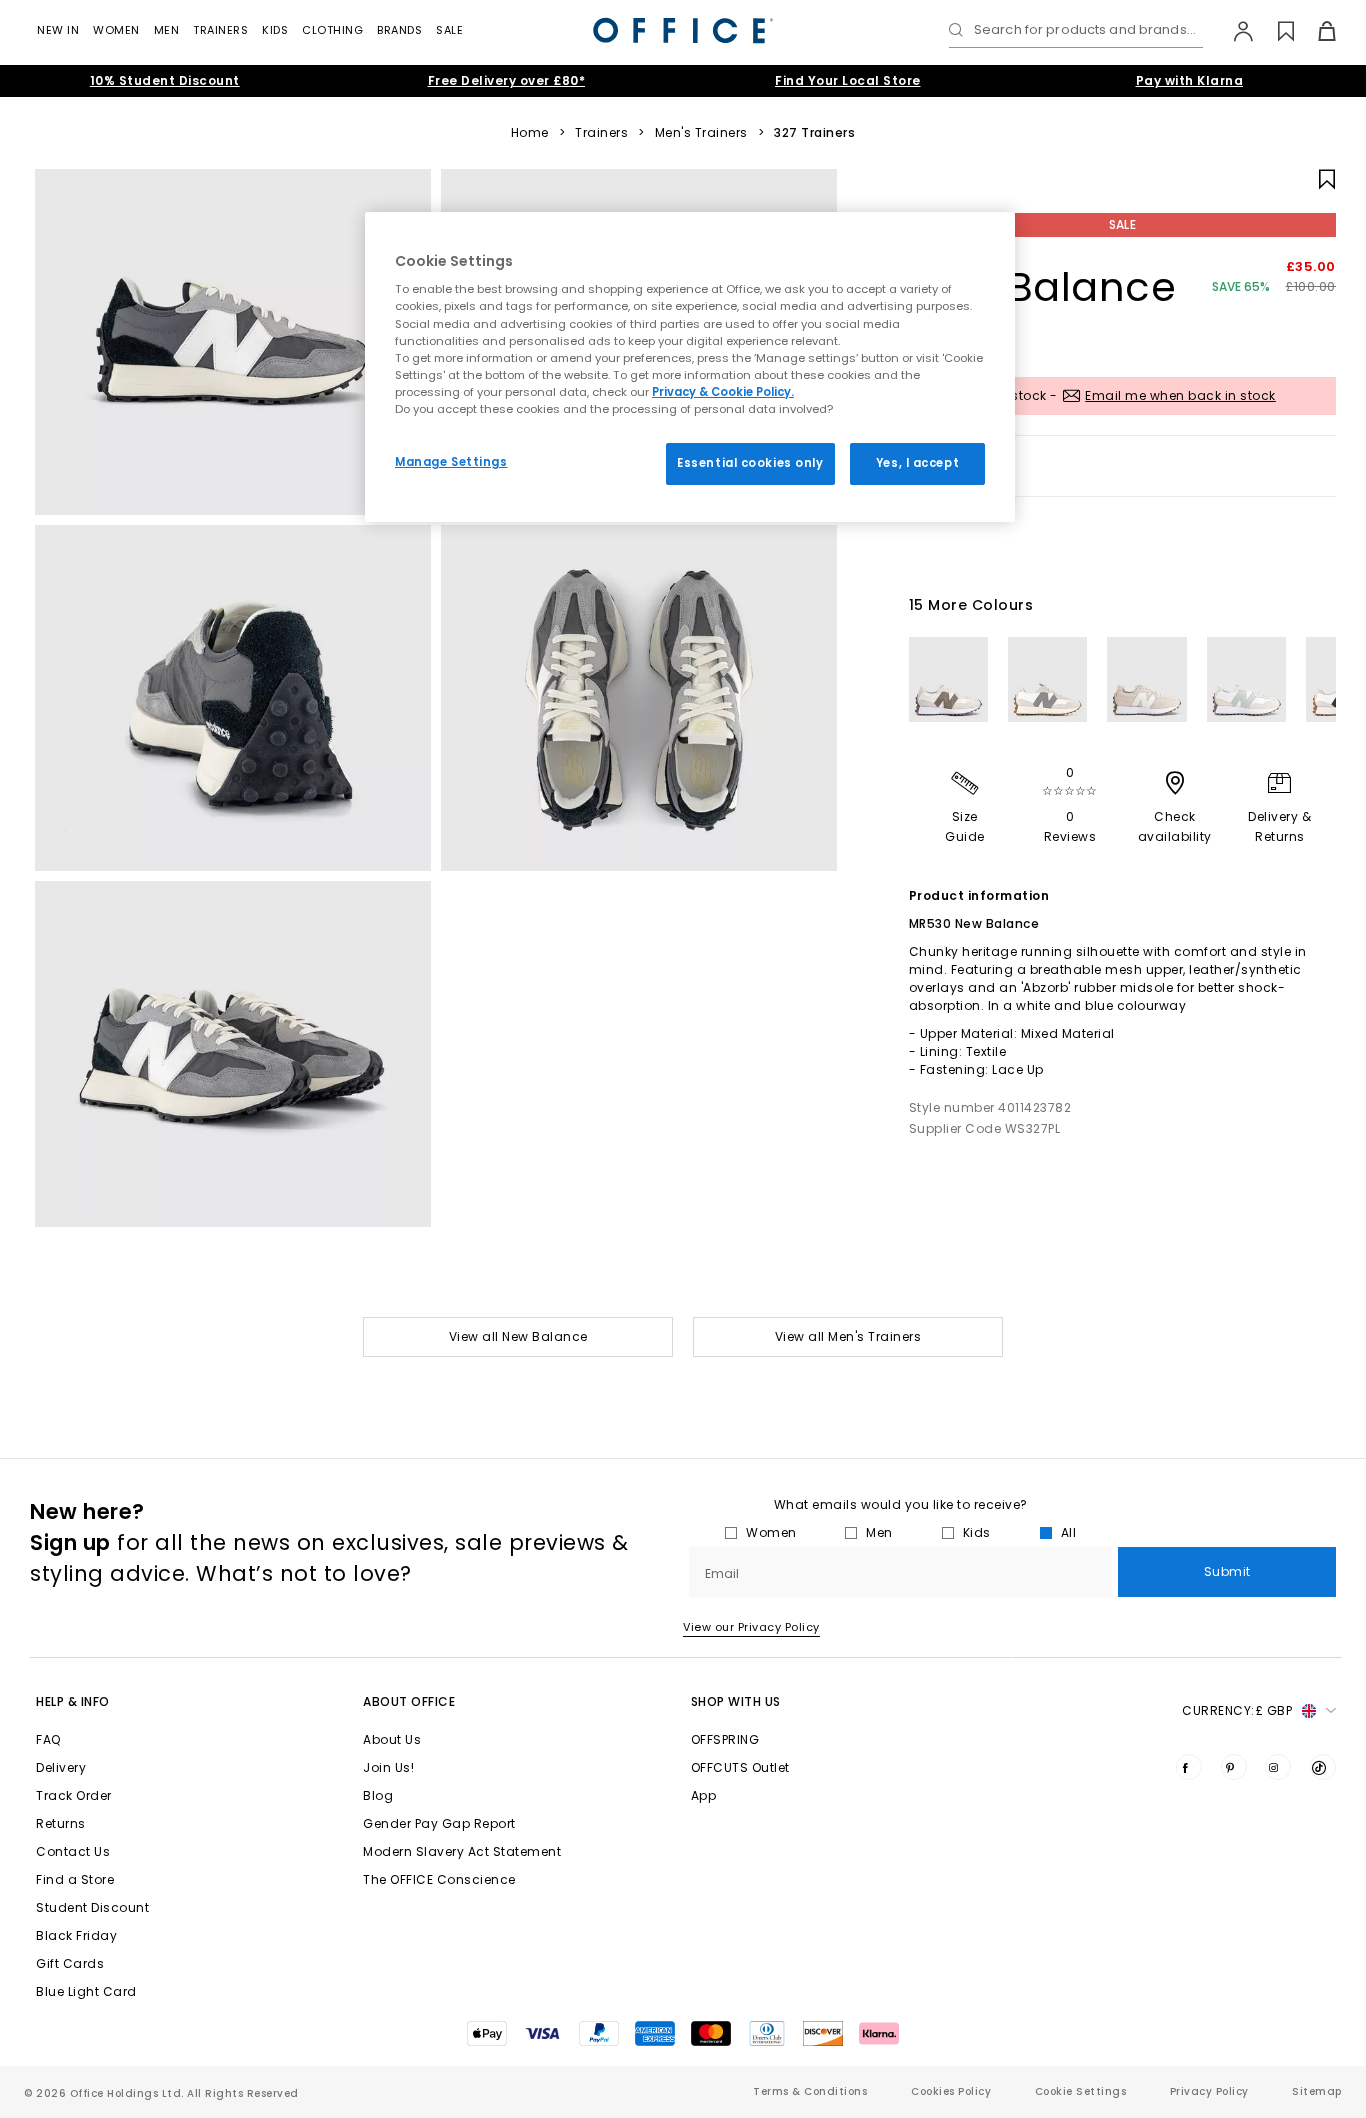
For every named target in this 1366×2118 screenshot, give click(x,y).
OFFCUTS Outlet (740, 1767)
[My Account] (1233, 31)
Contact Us (73, 1851)
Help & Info (73, 1701)
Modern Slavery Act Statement (462, 1851)
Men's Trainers (701, 133)
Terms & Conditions (810, 2091)
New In (58, 30)
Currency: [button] (1237, 1710)
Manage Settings (451, 462)
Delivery (61, 1767)
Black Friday (76, 1935)
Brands (399, 30)
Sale (449, 30)
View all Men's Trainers (848, 1336)
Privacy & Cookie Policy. (723, 392)
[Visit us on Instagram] (1278, 1767)
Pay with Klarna (1190, 80)
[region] (690, 367)
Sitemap (1317, 2091)
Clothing (332, 30)
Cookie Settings (1081, 2091)
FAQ (48, 1739)
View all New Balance (518, 1336)
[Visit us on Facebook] (1189, 1767)
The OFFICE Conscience (439, 1879)
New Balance (1043, 287)
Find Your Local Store (848, 80)
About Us (392, 1739)
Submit (1227, 1571)
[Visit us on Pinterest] (1234, 1767)
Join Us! (388, 1767)
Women (116, 30)
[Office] (683, 30)
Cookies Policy (951, 2091)
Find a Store (75, 1879)
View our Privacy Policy (751, 1627)
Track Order (74, 1795)
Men (167, 30)
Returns (61, 1823)
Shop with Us (736, 1701)
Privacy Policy (1209, 2091)
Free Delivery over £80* (507, 80)
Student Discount (92, 1907)
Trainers (220, 30)
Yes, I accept (917, 463)
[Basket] (1315, 31)
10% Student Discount (165, 80)
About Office (409, 1701)
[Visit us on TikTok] (1323, 1767)
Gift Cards (70, 1963)
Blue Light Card (86, 1991)
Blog (378, 1795)
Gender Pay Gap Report (439, 1823)
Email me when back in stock (1180, 395)
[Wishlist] (1274, 31)
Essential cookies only (750, 463)
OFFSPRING (725, 1739)
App (704, 1795)
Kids (275, 30)
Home (530, 133)
